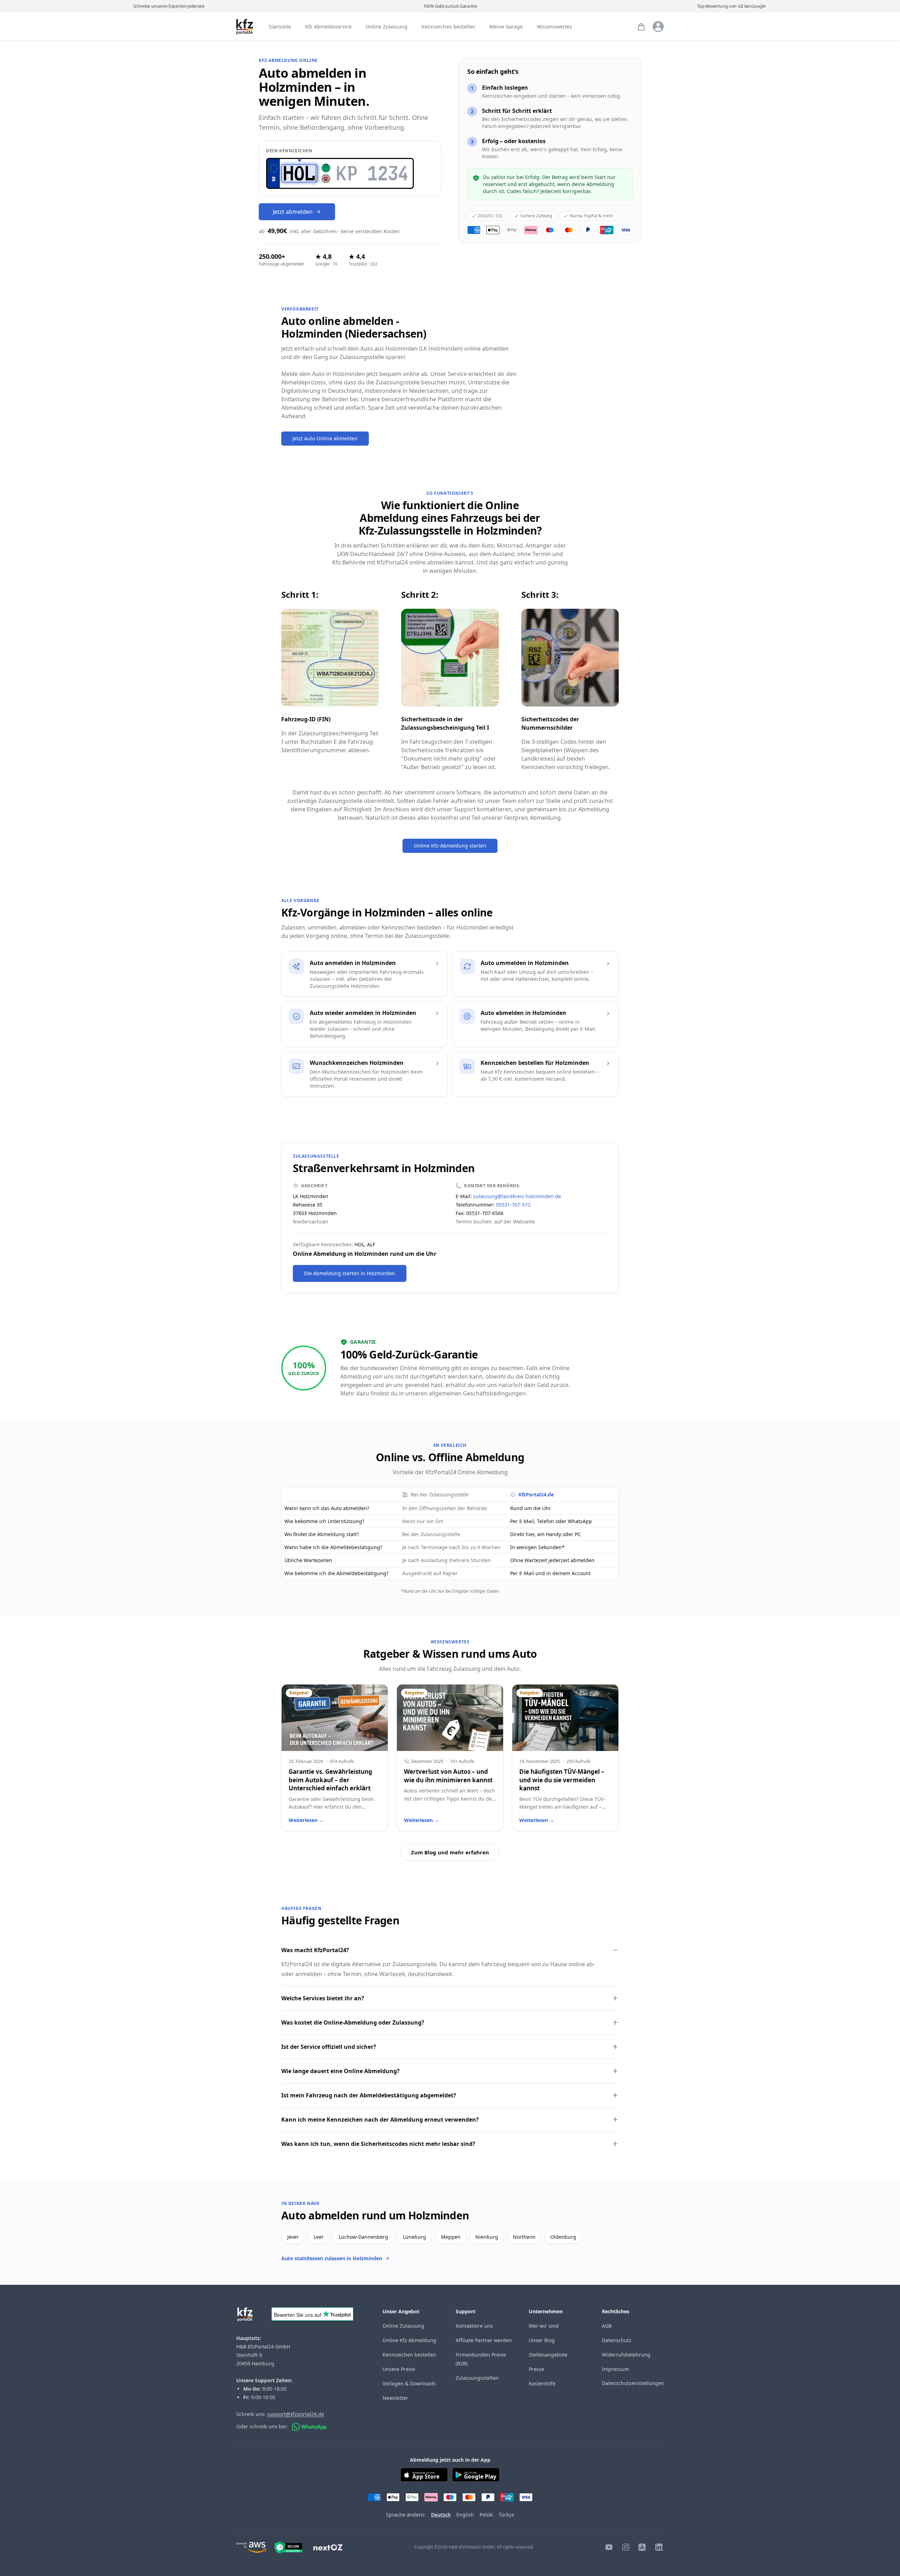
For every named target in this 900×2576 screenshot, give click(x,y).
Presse (536, 2369)
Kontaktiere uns (474, 2326)
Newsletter (395, 2398)
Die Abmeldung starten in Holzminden (350, 1273)
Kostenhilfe (542, 2383)
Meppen (451, 2237)
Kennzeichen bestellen (448, 27)
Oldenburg (563, 2237)
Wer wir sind (544, 2326)
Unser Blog (542, 2340)
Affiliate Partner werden (484, 2340)
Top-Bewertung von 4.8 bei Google (731, 6)
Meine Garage (506, 27)
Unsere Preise (399, 2369)
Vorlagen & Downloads (409, 2383)
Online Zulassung (387, 27)
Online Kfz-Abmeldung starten (450, 846)
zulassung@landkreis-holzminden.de (517, 1196)
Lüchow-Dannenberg (363, 2237)
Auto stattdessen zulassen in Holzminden (332, 2258)
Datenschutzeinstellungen (633, 2383)
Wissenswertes (554, 27)
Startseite (280, 27)
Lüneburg (414, 2237)
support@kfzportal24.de (296, 2414)
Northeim (524, 2237)
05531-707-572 (513, 1205)
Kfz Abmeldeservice (328, 27)
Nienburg (487, 2237)
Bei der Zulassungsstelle (440, 1494)
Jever (293, 2237)
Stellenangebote (548, 2355)
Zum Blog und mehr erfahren (450, 1852)
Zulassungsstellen (477, 2378)
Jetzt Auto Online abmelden (325, 438)
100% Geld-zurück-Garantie (450, 6)
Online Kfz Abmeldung (409, 2340)
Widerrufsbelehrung (626, 2355)
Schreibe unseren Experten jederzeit (169, 6)
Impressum (615, 2369)
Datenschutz (617, 2340)
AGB (607, 2326)
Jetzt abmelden (293, 212)
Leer (319, 2237)
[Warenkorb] (641, 27)
